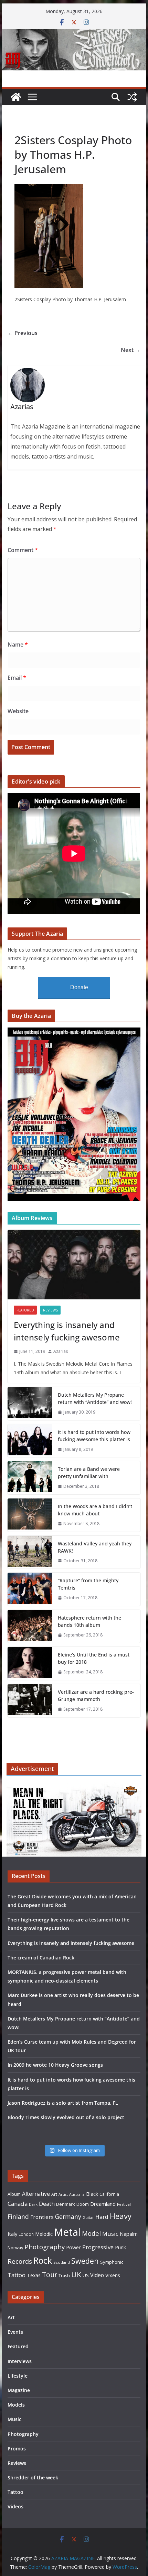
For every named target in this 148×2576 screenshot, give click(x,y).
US (86, 2275)
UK (76, 2274)
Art (54, 2194)
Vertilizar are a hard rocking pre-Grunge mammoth (96, 1695)
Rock (43, 2260)
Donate (79, 987)
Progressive (98, 2247)
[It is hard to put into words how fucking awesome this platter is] (30, 1441)
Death (47, 2204)
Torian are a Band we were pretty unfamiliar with (89, 1473)
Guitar (88, 2218)
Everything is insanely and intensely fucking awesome (67, 1331)
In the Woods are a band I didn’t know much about (95, 1510)
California (109, 2194)
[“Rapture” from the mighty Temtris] (30, 1589)
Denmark (66, 2204)
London (26, 2234)
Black (92, 2194)
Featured (25, 1310)
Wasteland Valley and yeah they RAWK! (95, 1547)
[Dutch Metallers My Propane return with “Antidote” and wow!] (30, 1404)
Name (18, 645)
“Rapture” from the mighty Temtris (88, 1584)
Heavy (121, 2216)
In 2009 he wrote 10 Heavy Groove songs (55, 2065)
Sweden (85, 2261)
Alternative (36, 2194)
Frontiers (42, 2217)
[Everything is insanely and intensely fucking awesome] (74, 1265)
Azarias (61, 1351)
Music (110, 2234)
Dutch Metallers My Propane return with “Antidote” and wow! (95, 1398)
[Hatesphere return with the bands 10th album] (30, 1626)
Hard (102, 2217)
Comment (23, 550)
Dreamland (103, 2204)
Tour (50, 2275)
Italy (12, 2234)
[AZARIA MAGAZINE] (74, 34)
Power (73, 2247)
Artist (63, 2194)
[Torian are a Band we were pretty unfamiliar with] (30, 1478)
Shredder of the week (33, 2477)
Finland (18, 2216)
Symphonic (112, 2262)
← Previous (23, 333)
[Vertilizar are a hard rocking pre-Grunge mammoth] (30, 1701)
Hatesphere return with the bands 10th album (89, 1621)
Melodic (44, 2234)
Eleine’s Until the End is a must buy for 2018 (94, 1658)
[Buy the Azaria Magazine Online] (74, 1032)
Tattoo (17, 2275)
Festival (124, 2204)
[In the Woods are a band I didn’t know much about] (30, 1515)
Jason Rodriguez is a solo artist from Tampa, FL (63, 2103)
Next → (131, 350)
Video (97, 2275)
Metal (67, 2232)
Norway (15, 2248)
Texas (34, 2275)
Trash (64, 2276)
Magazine (19, 2390)
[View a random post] (132, 97)
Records (20, 2261)
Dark (33, 2204)
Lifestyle (18, 2376)
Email (17, 678)
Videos (15, 2506)
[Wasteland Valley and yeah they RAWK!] (30, 1552)
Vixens (113, 2275)
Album (14, 2194)
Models (16, 2405)
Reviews (50, 1310)
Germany (68, 2216)
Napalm (129, 2234)
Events (15, 2332)
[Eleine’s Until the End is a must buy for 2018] (30, 1663)
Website (18, 711)
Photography (45, 2247)
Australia (77, 2194)
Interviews (20, 2361)
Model (91, 2233)
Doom (83, 2204)
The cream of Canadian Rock (41, 1958)
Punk (120, 2247)
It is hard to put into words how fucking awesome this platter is (94, 1436)
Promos (17, 2449)
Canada (18, 2204)
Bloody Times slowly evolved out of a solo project (66, 2117)
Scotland (62, 2262)
